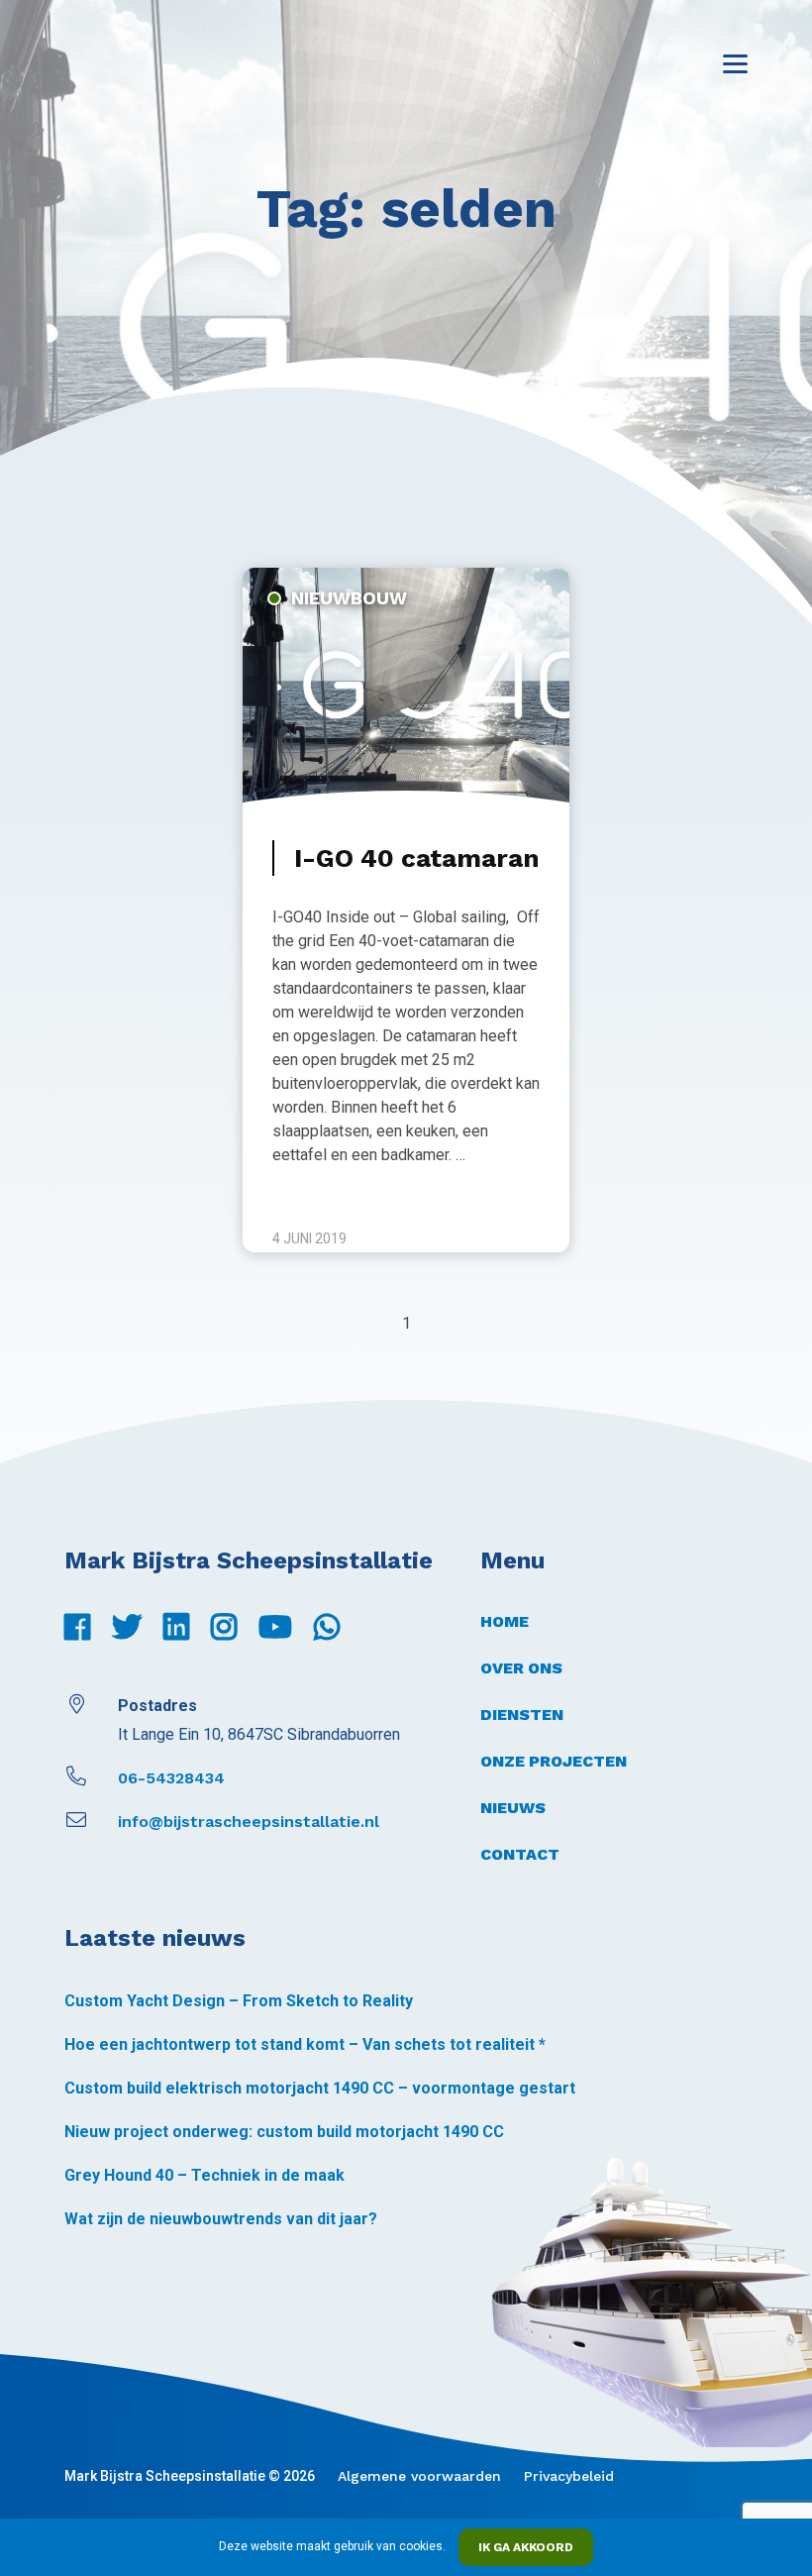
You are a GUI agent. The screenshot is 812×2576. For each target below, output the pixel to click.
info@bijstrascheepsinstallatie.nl (249, 1822)
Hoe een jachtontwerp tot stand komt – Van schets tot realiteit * (305, 2044)
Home (505, 1621)
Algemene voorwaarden (419, 2476)
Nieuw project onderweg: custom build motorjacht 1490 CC (284, 2132)
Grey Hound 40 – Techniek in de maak (204, 2175)
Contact (520, 1854)
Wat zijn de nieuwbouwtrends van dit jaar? (221, 2219)
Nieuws (513, 1808)
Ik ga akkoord (526, 2547)
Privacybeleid (569, 2476)
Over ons (521, 1668)
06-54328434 (171, 1778)
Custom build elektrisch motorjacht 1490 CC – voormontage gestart (320, 2088)
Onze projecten (554, 1761)
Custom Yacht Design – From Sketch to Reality (239, 2001)
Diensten (522, 1715)
